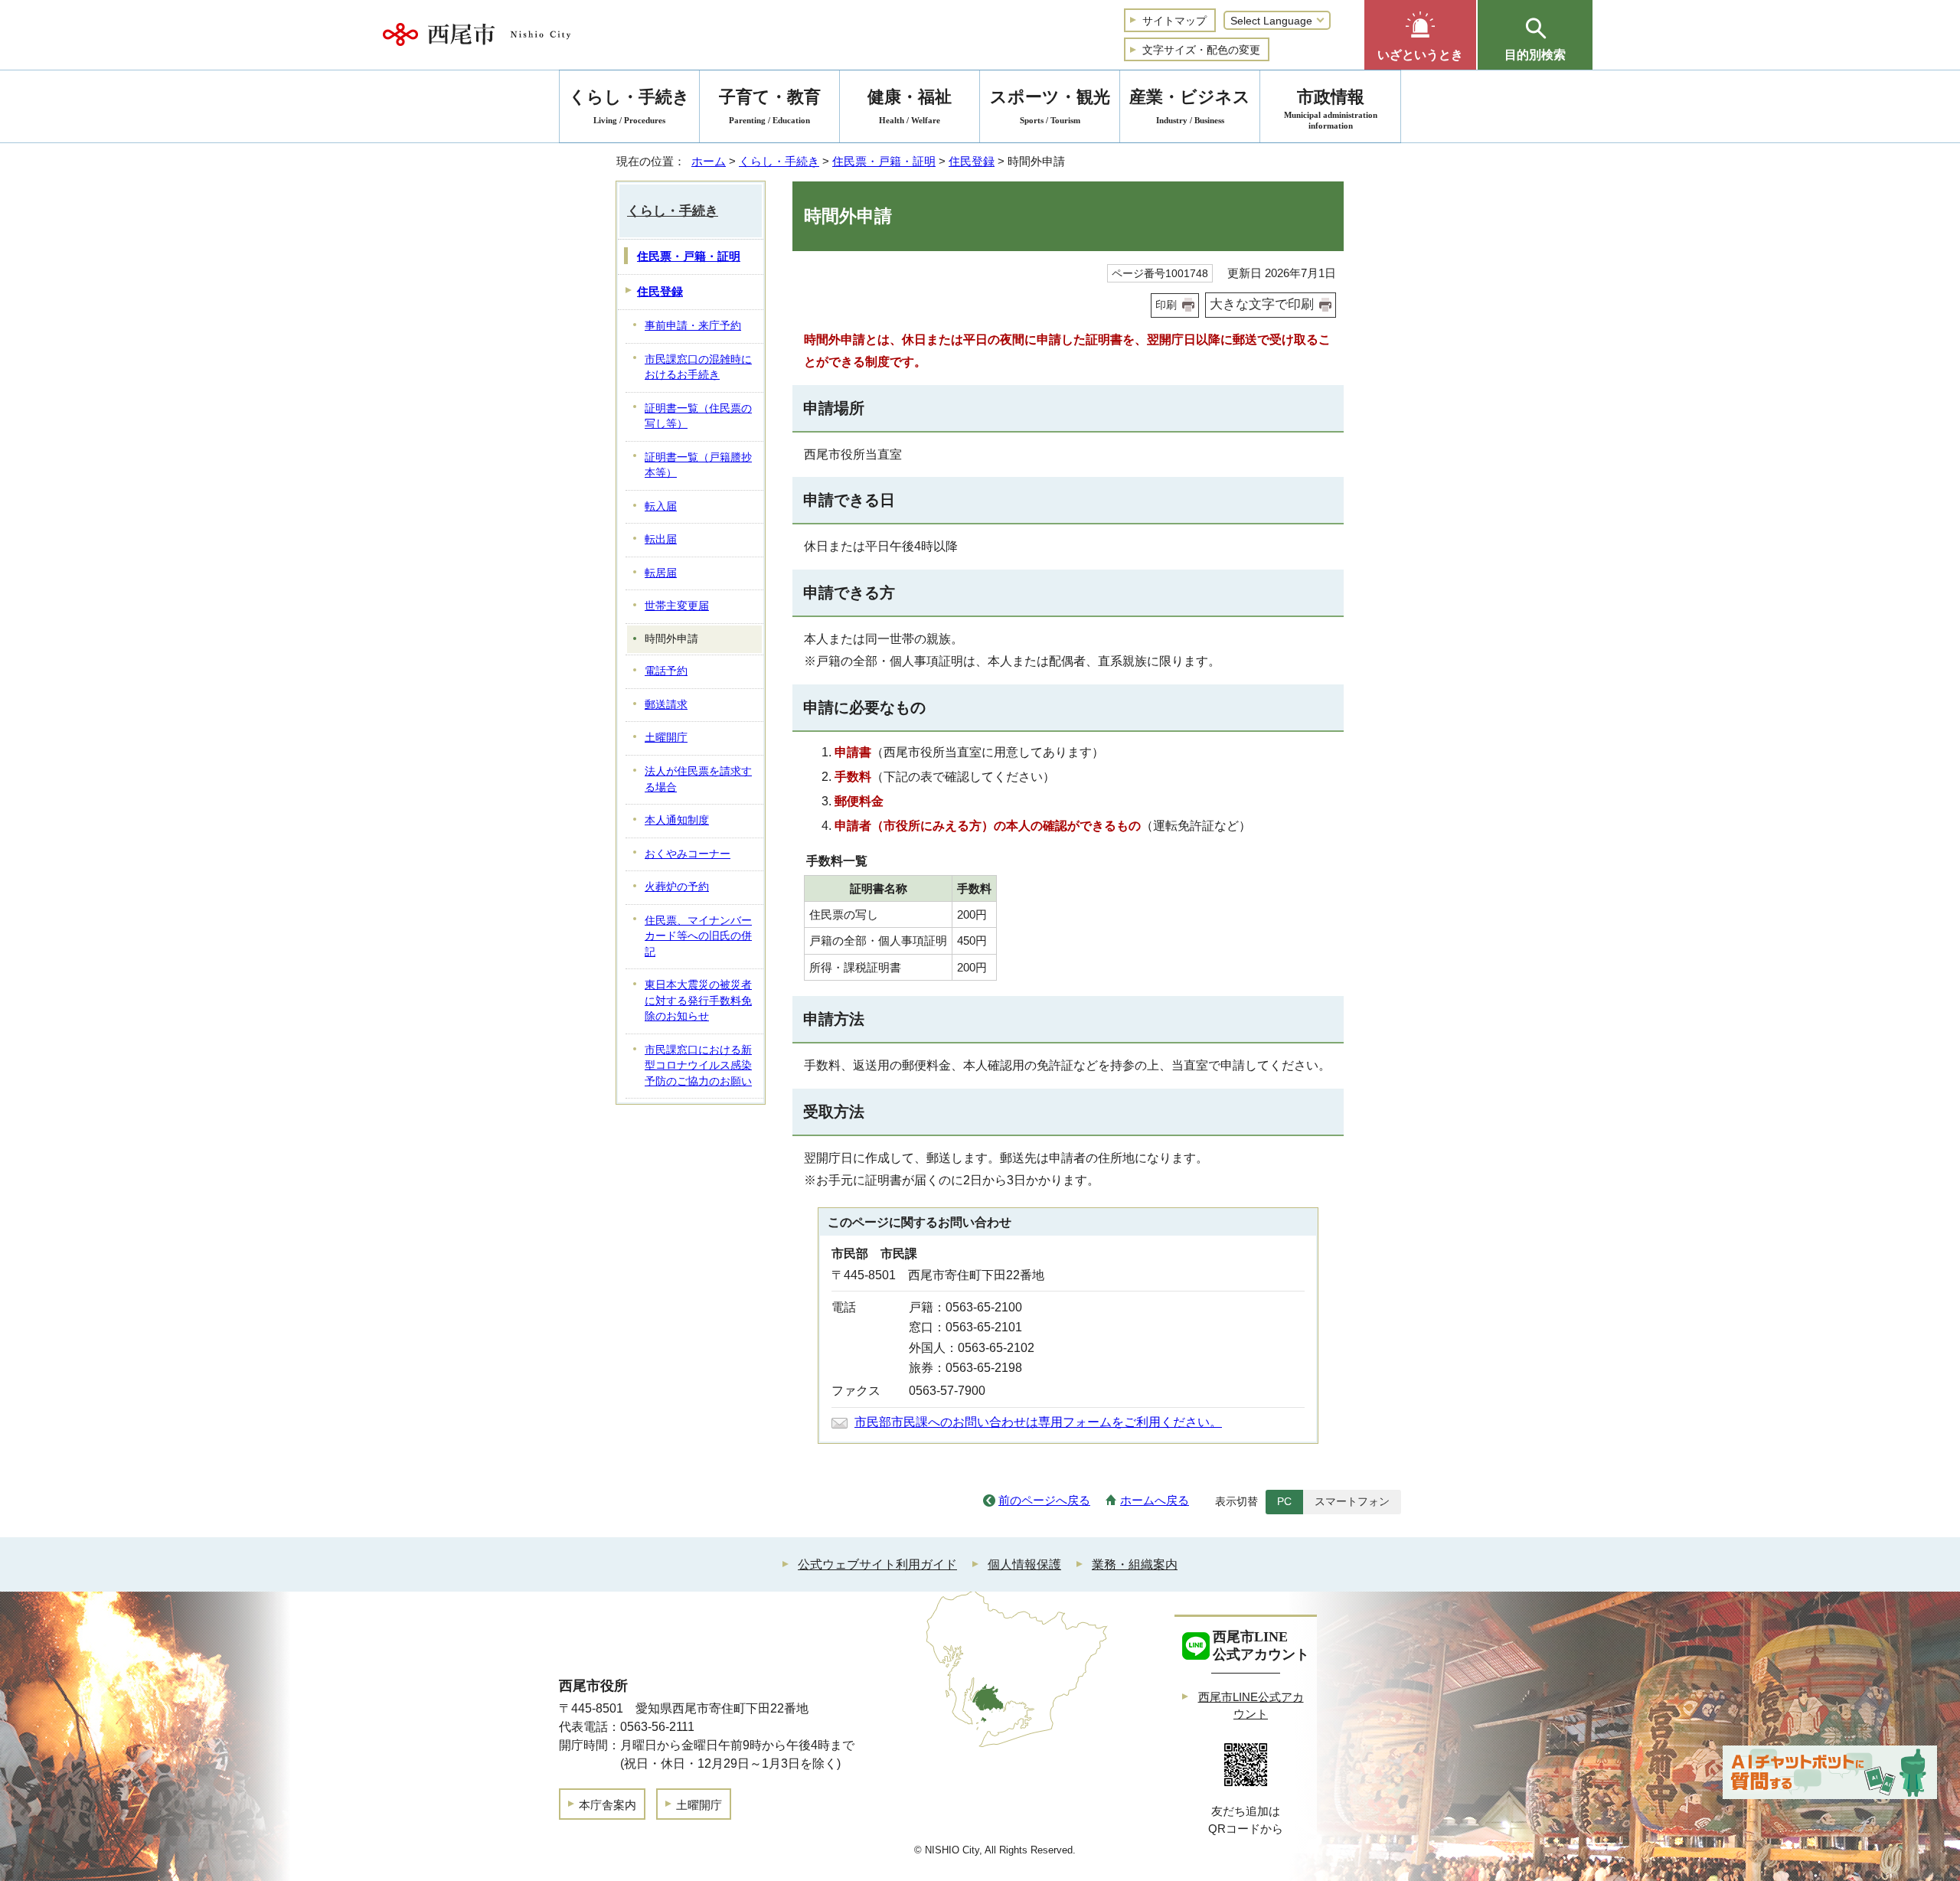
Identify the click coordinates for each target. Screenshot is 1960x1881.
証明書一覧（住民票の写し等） (698, 416)
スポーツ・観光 (1050, 106)
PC (1284, 1501)
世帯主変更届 (677, 606)
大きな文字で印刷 (1262, 304)
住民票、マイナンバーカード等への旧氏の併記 (698, 936)
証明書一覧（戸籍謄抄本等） (698, 465)
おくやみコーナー (688, 854)
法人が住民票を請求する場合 (698, 779)
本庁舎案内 (608, 1805)
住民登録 (972, 161)
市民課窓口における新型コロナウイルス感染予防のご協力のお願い (698, 1066)
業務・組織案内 (1135, 1564)
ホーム (709, 161)
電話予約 (666, 671)
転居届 (661, 573)
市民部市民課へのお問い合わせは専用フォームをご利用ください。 (1038, 1422)
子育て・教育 (770, 106)
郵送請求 (666, 705)
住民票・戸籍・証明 (884, 161)
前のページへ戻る (1044, 1500)
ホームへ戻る (1155, 1500)
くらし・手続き (779, 161)
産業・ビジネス (1190, 106)
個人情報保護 (1024, 1564)
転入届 (661, 506)
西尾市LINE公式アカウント (1251, 1706)
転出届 (661, 539)
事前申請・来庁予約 (693, 326)
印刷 (1166, 305)
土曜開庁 (666, 738)
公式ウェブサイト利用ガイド (877, 1564)
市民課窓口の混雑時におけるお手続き (698, 367)
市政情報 (1331, 109)
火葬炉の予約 (677, 887)
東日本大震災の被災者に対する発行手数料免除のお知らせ (698, 1001)
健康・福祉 (910, 106)
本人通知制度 (677, 820)
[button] (1420, 35)
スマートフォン (1352, 1501)
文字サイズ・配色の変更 (1201, 50)
